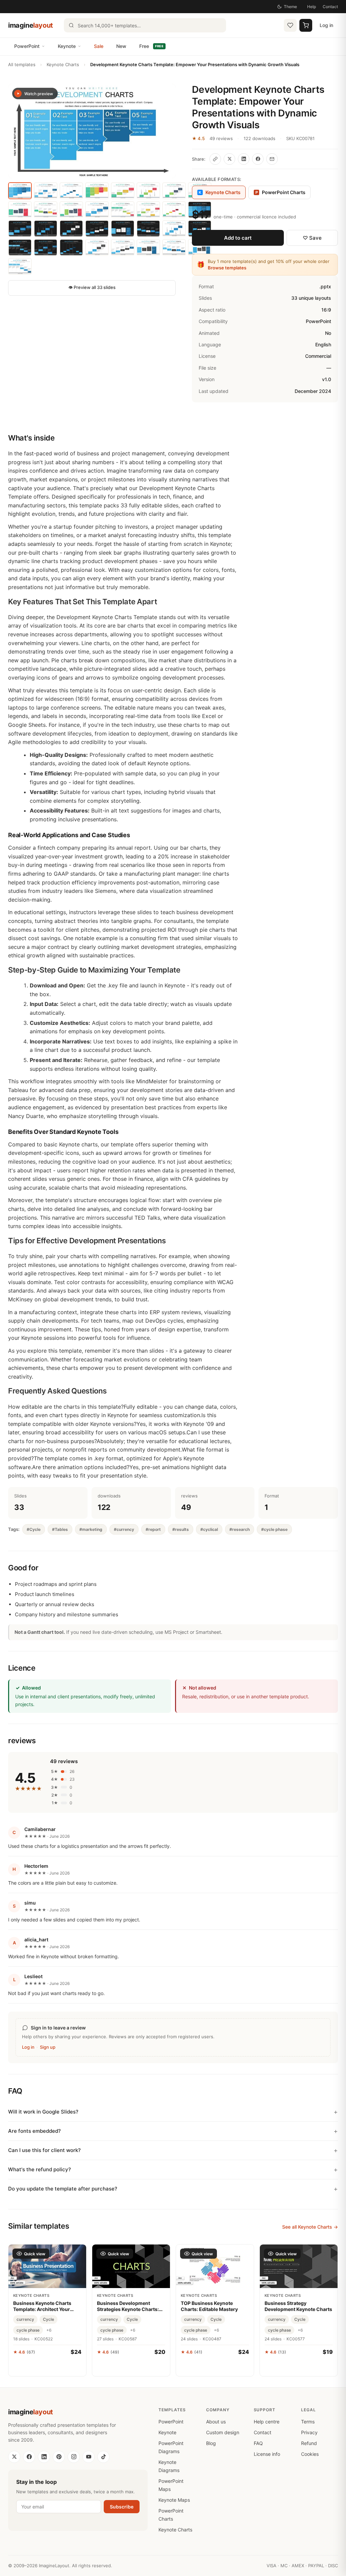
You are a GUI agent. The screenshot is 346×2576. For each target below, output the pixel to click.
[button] (92, 131)
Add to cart (238, 238)
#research (240, 1529)
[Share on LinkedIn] (244, 159)
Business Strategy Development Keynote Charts (298, 2306)
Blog (211, 2443)
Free (151, 46)
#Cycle (34, 1529)
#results (181, 1529)
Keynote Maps (174, 2500)
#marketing (91, 1529)
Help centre (267, 2422)
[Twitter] (14, 2457)
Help (312, 7)
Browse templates (227, 268)
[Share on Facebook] (258, 159)
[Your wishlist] (290, 25)
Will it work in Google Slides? (43, 2112)
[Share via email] (272, 159)
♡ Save (312, 238)
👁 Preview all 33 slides (92, 287)
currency (25, 2319)
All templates (22, 64)
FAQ (258, 2443)
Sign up (48, 2047)
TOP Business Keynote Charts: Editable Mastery (209, 2306)
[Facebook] (29, 2457)
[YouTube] (89, 2457)
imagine (31, 25)
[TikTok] (103, 2457)
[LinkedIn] (44, 2457)
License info (267, 2454)
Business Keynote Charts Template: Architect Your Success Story (42, 2306)
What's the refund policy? (40, 2169)
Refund (309, 2443)
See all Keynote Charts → (310, 2227)
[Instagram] (74, 2457)
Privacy (309, 2432)
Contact (330, 7)
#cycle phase (274, 1529)
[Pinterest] (59, 2457)
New (121, 46)
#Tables (60, 1529)
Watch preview (39, 94)
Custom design (223, 2432)
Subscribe (122, 2507)
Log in (326, 25)
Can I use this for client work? (44, 2150)
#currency (124, 1529)
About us (216, 2422)
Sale (99, 46)
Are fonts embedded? (34, 2131)
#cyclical (209, 1529)
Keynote (67, 46)
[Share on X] (229, 159)
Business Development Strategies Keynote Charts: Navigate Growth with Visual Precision (130, 2306)
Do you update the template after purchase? (63, 2189)
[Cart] (306, 25)
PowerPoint (27, 46)
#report (153, 1529)
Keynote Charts (63, 64)
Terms (308, 2422)
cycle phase (28, 2330)
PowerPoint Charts (281, 192)
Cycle (48, 2319)
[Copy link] (215, 159)
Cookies (310, 2454)
